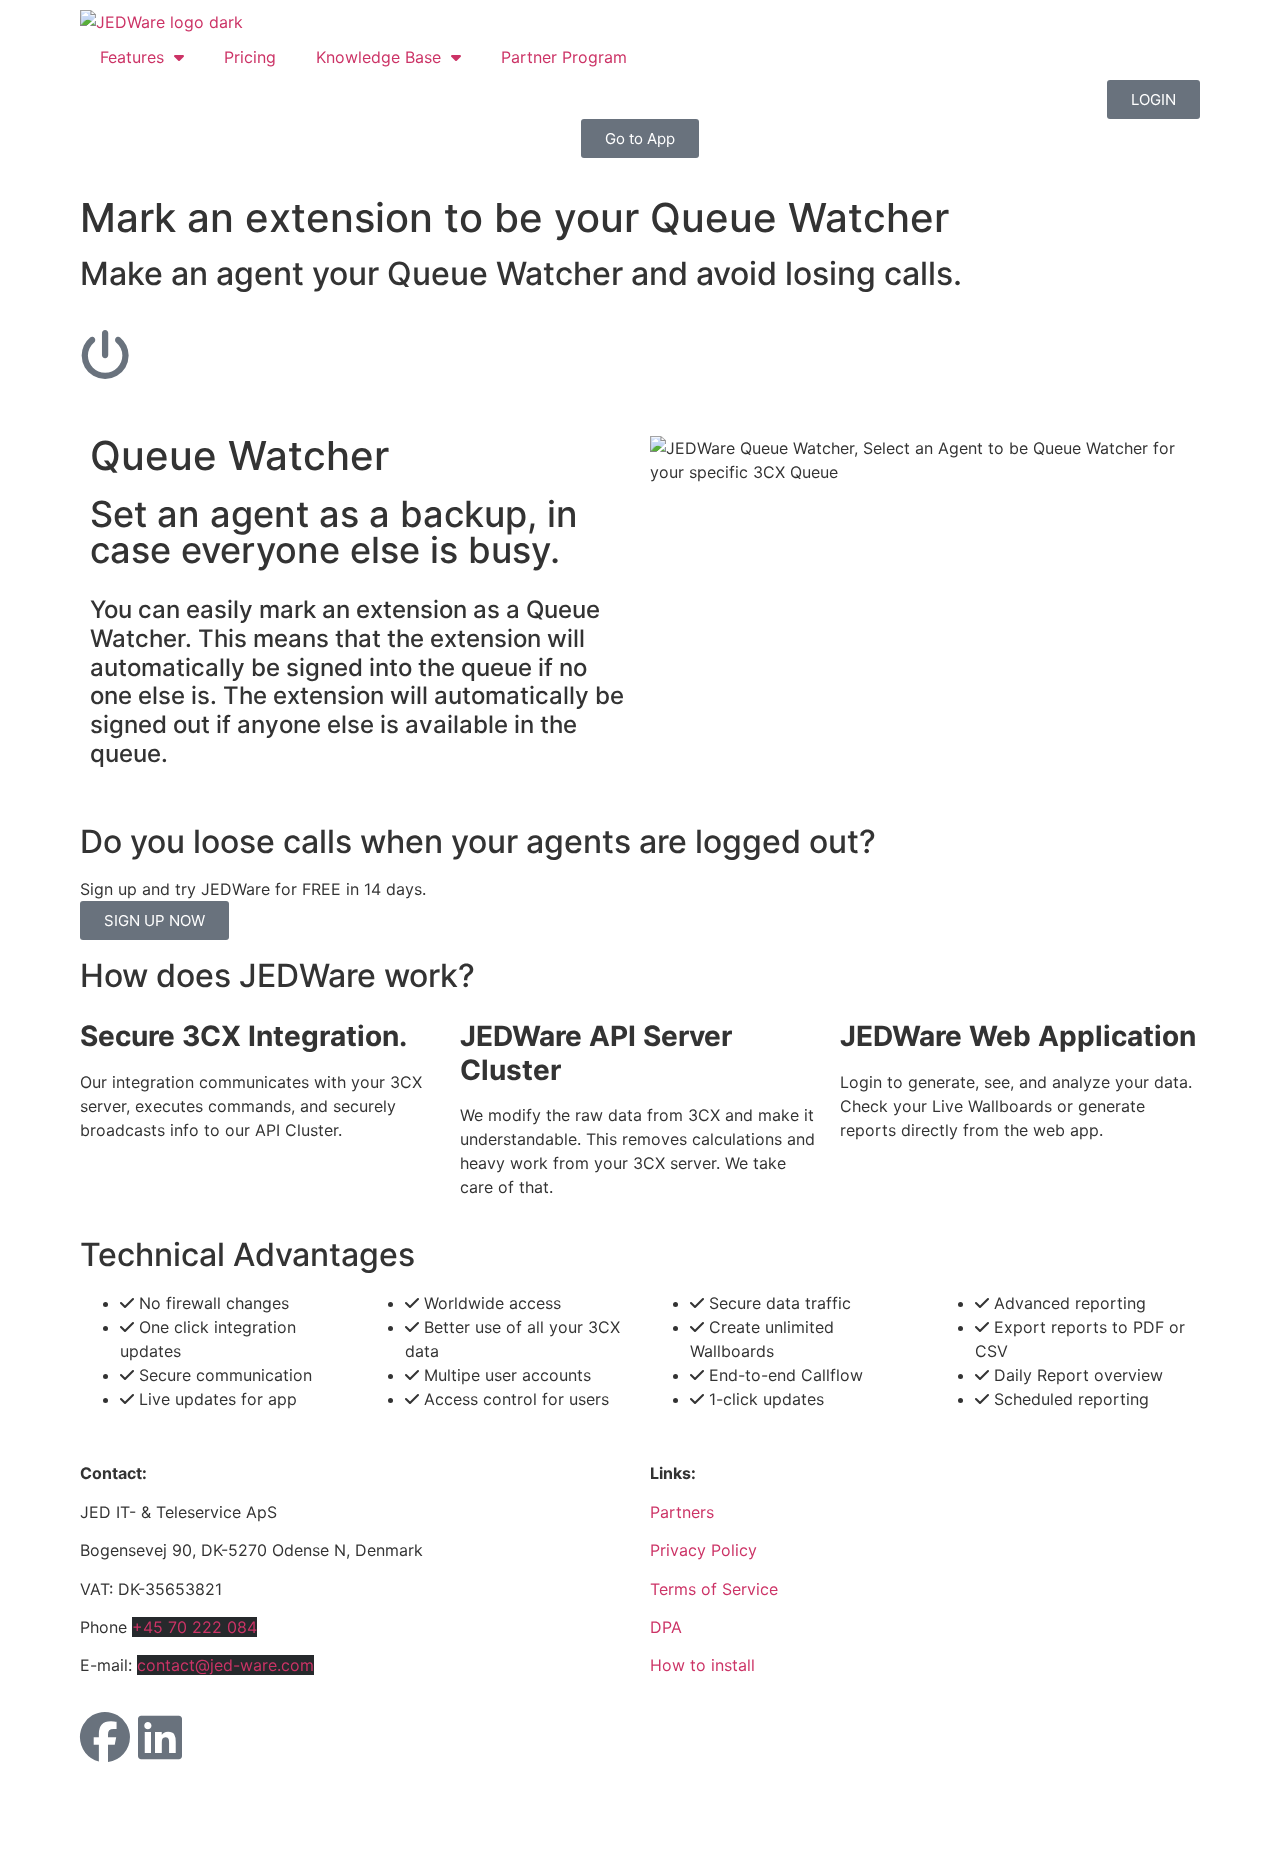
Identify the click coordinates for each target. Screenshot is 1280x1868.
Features (132, 57)
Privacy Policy (703, 1550)
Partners (682, 1512)
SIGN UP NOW (154, 920)
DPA (666, 1627)
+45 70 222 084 (194, 1627)
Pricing (250, 57)
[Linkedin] (160, 1737)
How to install (702, 1665)
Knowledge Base (378, 57)
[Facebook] (105, 1737)
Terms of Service (714, 1589)
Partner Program (564, 57)
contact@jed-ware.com (225, 1665)
